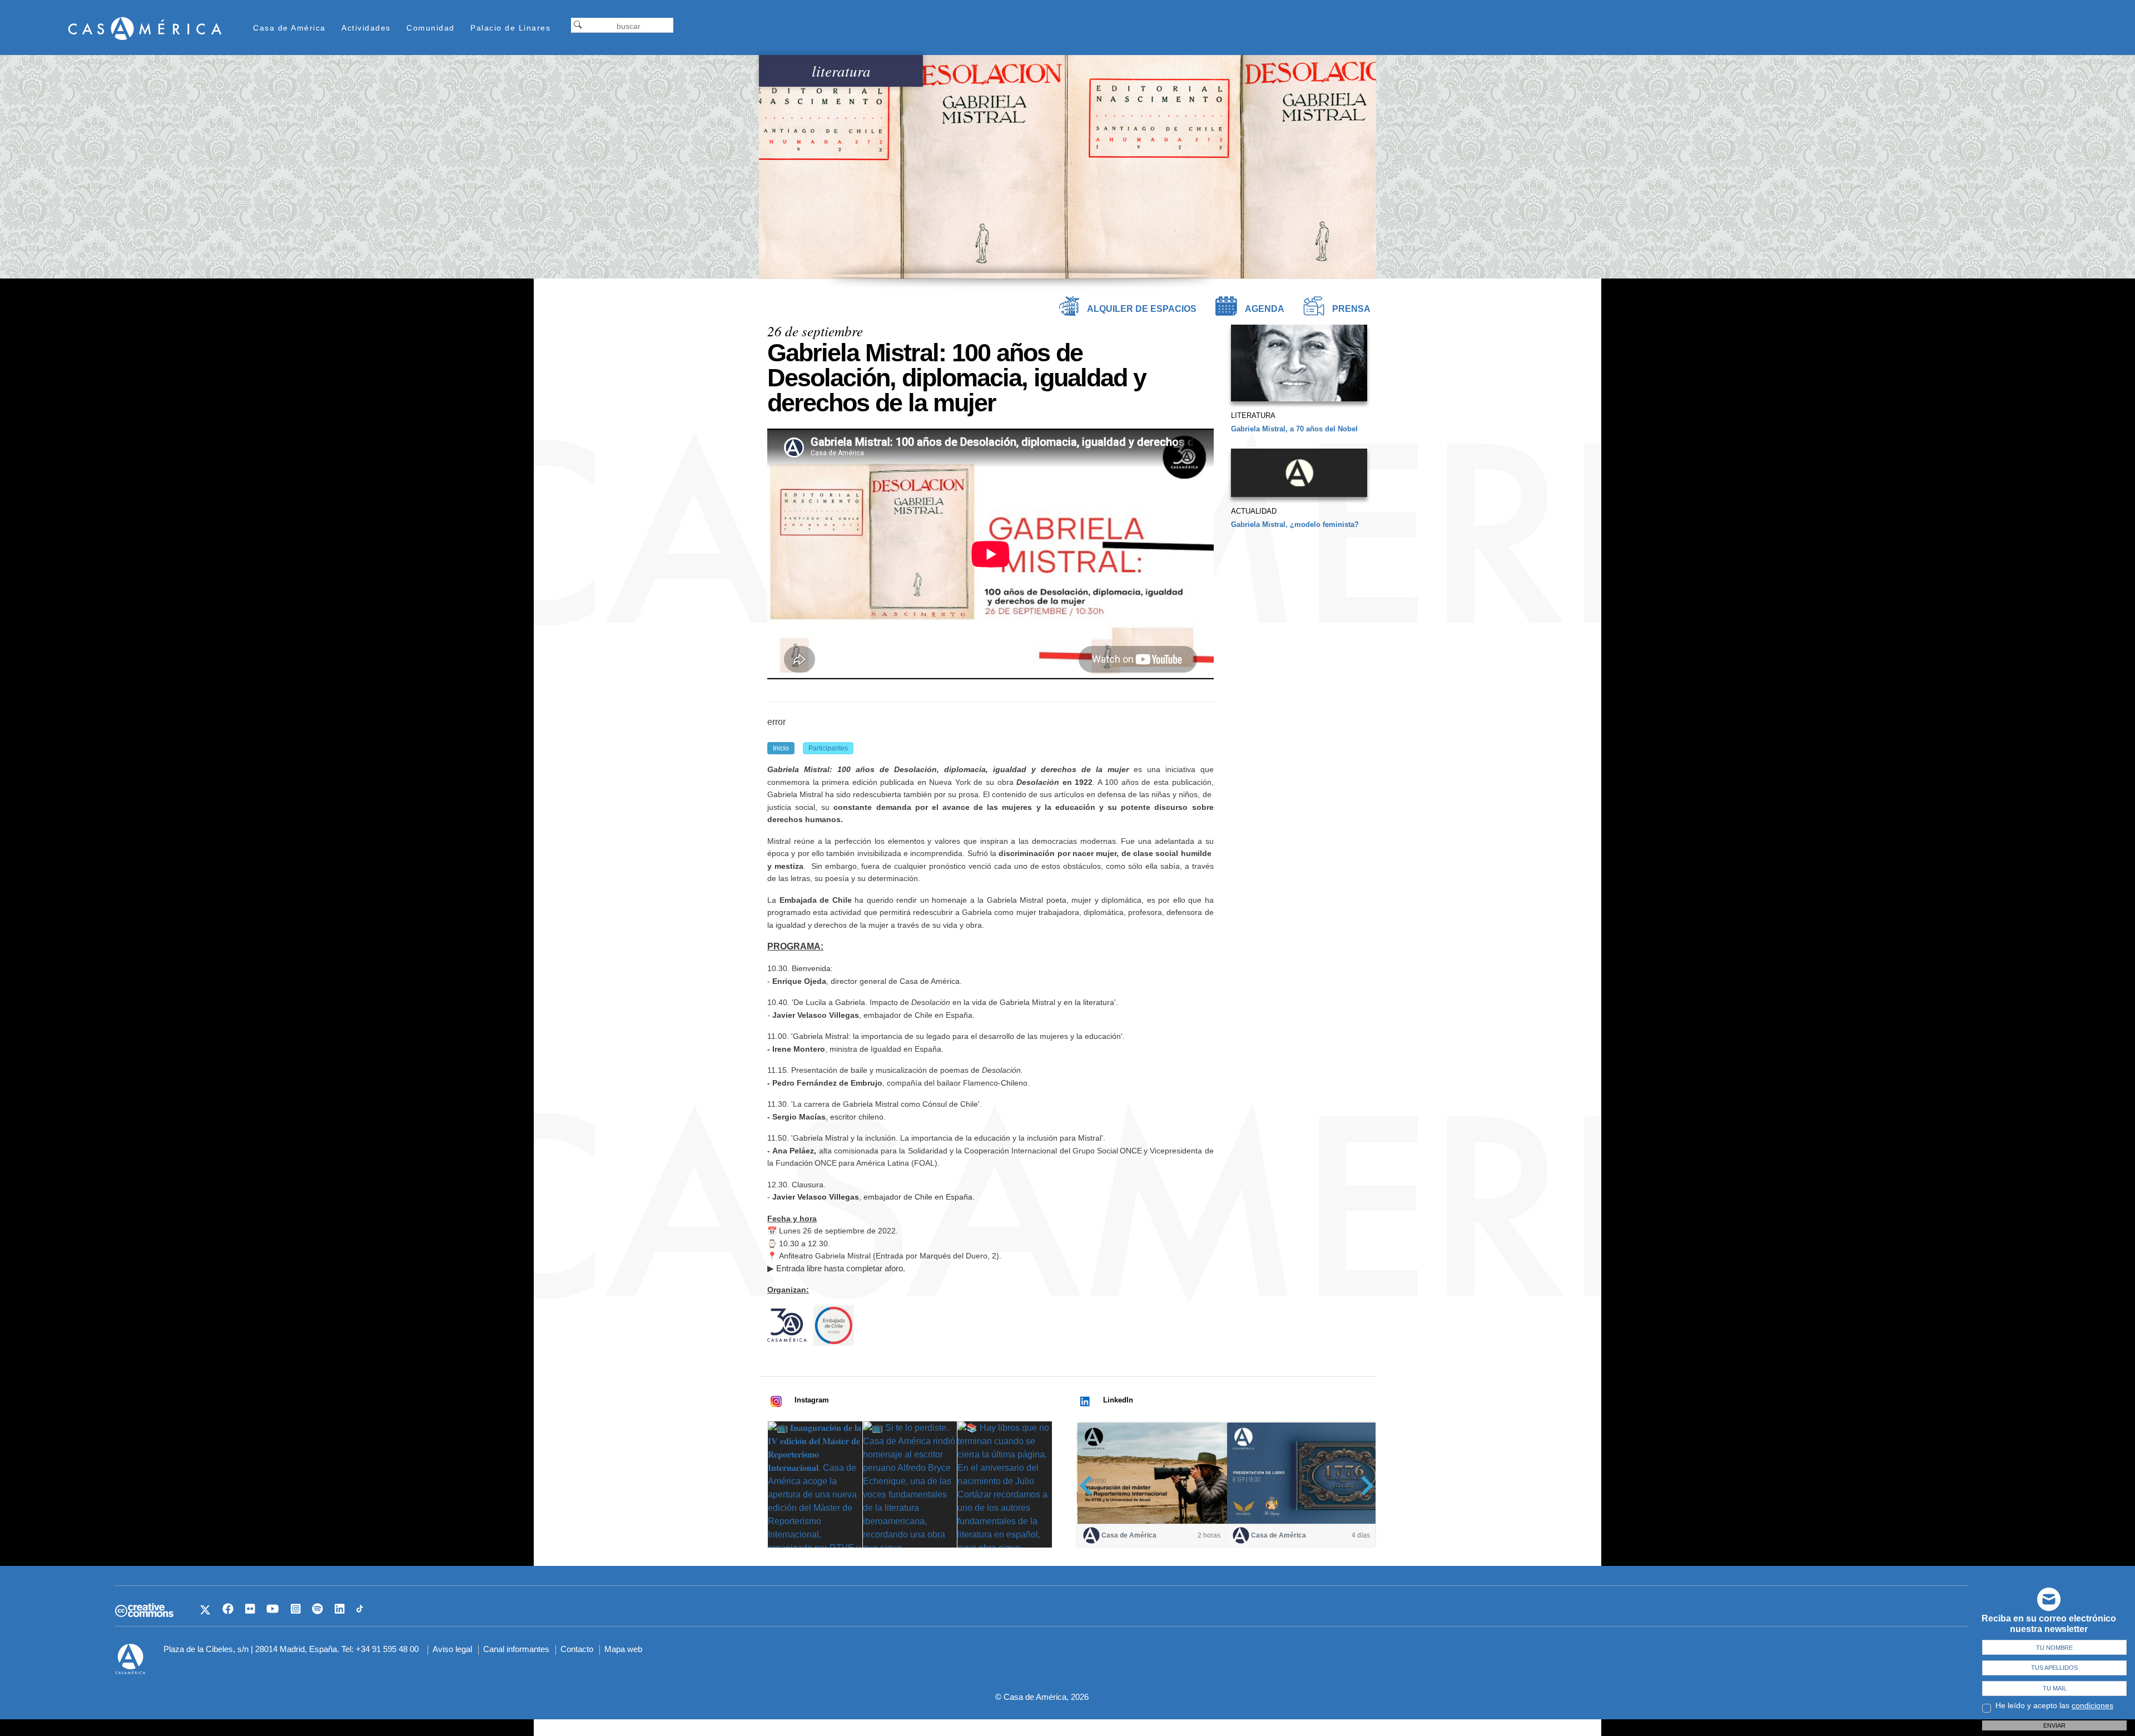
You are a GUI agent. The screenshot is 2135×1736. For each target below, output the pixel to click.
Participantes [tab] (828, 748)
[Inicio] (145, 28)
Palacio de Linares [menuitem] (510, 28)
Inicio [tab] (781, 748)
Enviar (2054, 1725)
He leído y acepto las (2054, 1705)
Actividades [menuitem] (366, 28)
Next (1364, 1485)
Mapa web (623, 1649)
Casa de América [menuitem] (289, 28)
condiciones (2092, 1705)
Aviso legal (452, 1649)
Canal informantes (516, 1649)
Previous (1089, 1485)
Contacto (577, 1649)
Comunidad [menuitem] (431, 28)
